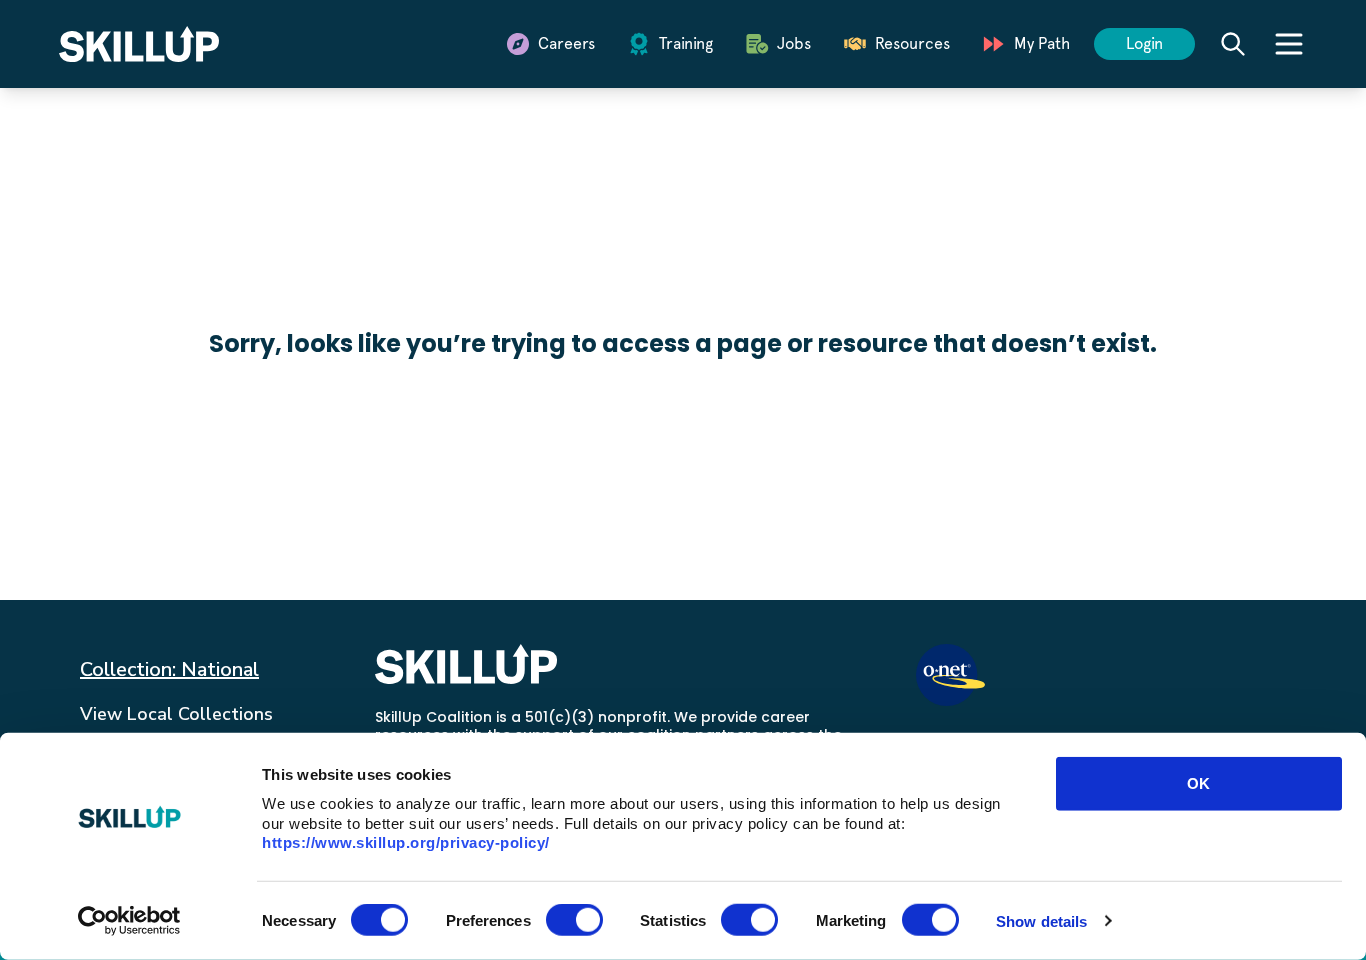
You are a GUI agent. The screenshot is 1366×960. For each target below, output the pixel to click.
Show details (1041, 920)
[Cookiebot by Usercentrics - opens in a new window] (129, 921)
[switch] (574, 920)
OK (1198, 783)
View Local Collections (176, 714)
